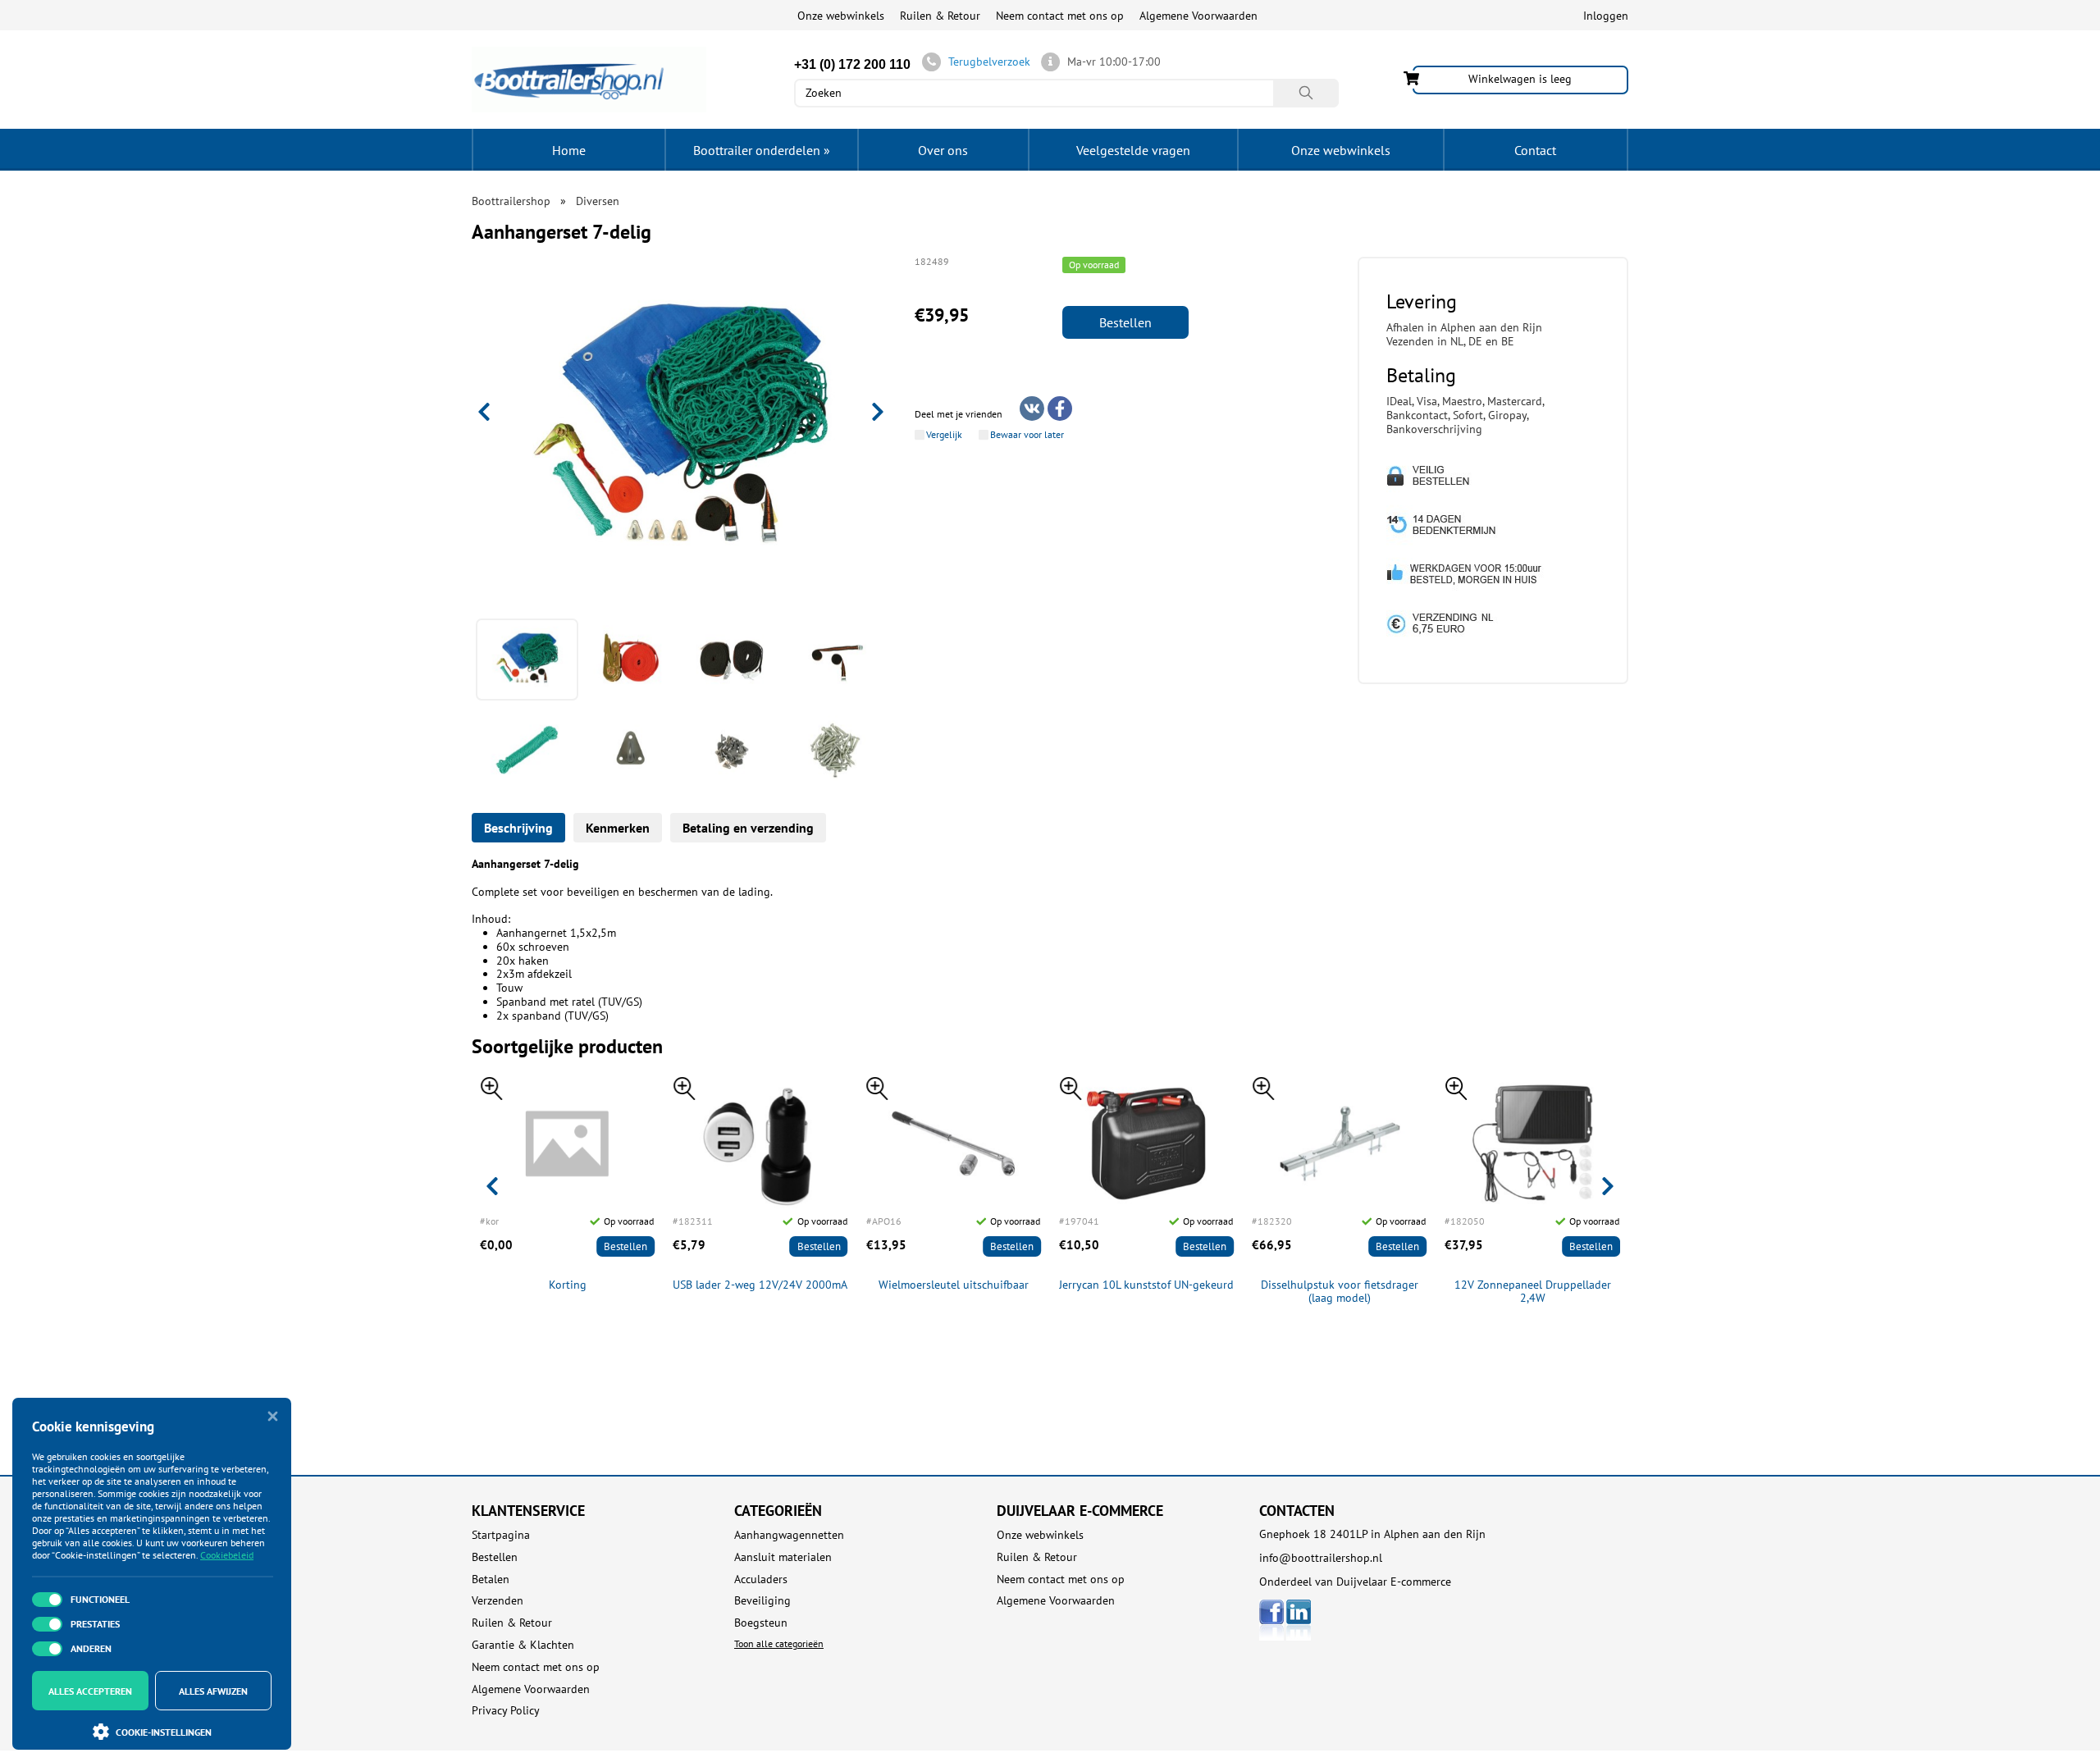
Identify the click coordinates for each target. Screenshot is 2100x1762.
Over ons (943, 150)
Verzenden (498, 1601)
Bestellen (1125, 322)
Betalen (491, 1579)
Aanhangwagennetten (789, 1535)
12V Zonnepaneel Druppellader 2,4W (1533, 1292)
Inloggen (1606, 16)
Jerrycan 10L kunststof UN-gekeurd (1146, 1285)
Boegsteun (761, 1623)
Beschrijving (518, 828)
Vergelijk (944, 435)
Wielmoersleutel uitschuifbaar (954, 1285)
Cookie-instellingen (164, 1732)
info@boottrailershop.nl (1321, 1558)
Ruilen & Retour (940, 16)
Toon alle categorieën (779, 1643)
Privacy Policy (506, 1711)
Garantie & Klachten (523, 1645)
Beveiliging (762, 1601)
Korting (568, 1285)
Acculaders (761, 1579)
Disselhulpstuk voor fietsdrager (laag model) (1340, 1292)
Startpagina (501, 1535)
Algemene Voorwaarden (1198, 16)
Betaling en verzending (748, 828)
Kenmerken (618, 828)
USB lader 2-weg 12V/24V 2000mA (760, 1285)
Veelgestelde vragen (1133, 150)
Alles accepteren (90, 1691)
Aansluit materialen (783, 1557)
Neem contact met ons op (1060, 16)
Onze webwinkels (841, 16)
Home (569, 150)
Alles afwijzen (213, 1691)
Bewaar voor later (1027, 435)
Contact (1535, 150)
